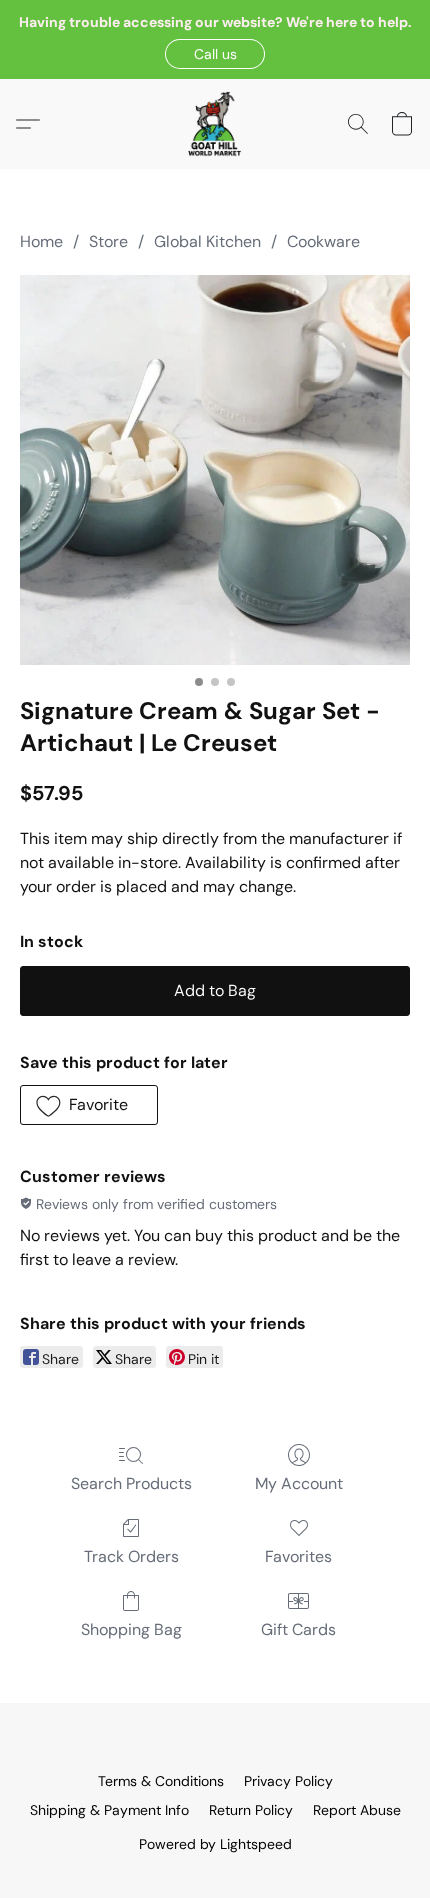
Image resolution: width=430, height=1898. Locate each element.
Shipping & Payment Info (109, 1810)
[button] (215, 54)
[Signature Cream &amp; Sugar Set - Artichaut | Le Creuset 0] (215, 470)
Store (108, 241)
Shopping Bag (131, 1629)
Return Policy (251, 1810)
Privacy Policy (288, 1781)
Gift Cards (298, 1629)
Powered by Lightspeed (215, 1844)
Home (41, 241)
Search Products (131, 1483)
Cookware (323, 241)
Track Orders (131, 1556)
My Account (299, 1483)
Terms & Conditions (161, 1781)
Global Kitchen (207, 241)
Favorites (298, 1556)
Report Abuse (357, 1810)
